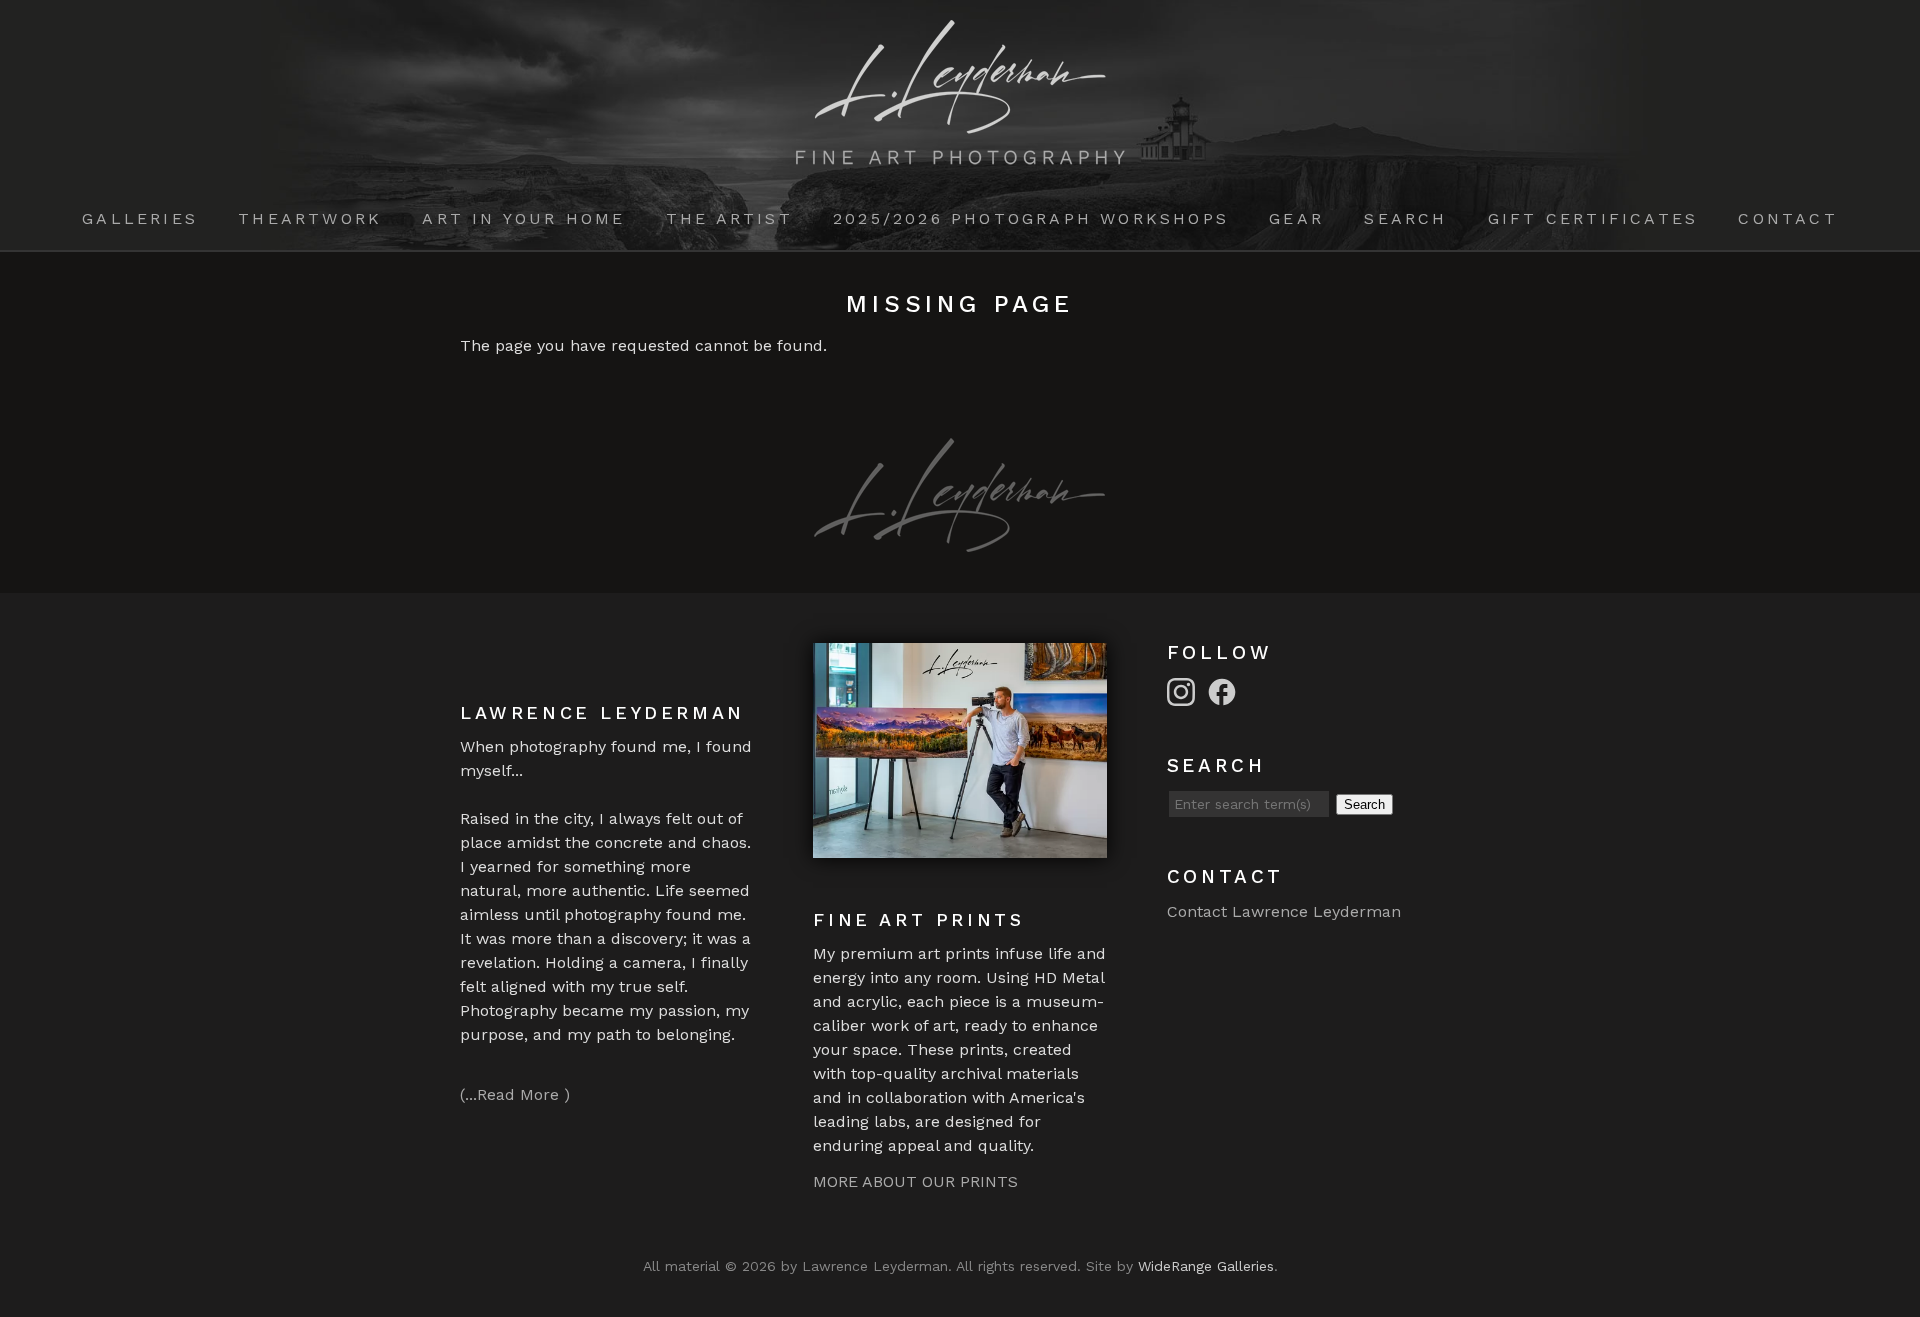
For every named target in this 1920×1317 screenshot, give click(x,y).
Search (1405, 218)
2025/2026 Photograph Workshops (1031, 218)
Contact (1787, 218)
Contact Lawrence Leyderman (1284, 911)
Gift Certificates (1593, 218)
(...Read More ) (515, 1094)
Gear (1296, 218)
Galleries (140, 218)
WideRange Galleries (1206, 1266)
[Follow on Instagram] (1184, 690)
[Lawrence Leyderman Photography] (960, 152)
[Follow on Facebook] (1225, 690)
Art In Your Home (523, 218)
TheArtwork (310, 218)
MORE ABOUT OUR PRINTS (915, 1181)
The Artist (729, 218)
